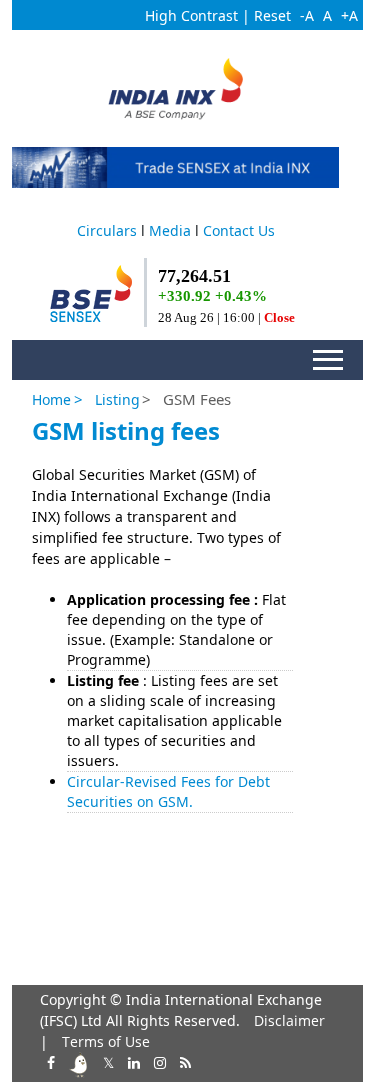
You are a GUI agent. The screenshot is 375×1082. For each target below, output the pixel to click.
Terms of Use (106, 1041)
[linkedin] (132, 1060)
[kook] (77, 1060)
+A (349, 15)
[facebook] (49, 1060)
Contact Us (239, 230)
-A (307, 15)
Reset (272, 15)
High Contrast (191, 15)
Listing (117, 399)
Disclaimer (289, 1020)
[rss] (183, 1060)
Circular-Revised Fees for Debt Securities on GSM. (168, 791)
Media (170, 230)
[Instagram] (158, 1060)
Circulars (107, 230)
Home (51, 399)
